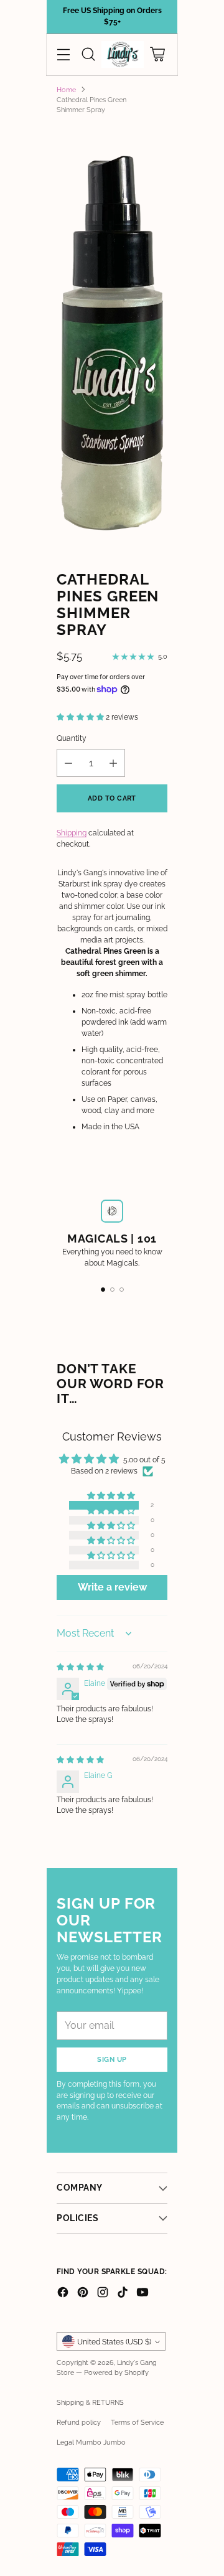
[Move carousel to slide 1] (103, 1290)
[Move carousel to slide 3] (122, 1290)
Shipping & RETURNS (90, 2402)
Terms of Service (137, 2422)
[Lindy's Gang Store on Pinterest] (83, 2294)
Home (66, 90)
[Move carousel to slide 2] (112, 1290)
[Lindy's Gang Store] (123, 54)
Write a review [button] (112, 1587)
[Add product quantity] (113, 763)
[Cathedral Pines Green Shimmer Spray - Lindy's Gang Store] (112, 338)
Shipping (72, 833)
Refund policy (79, 2422)
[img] (80, 1667)
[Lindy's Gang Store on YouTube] (142, 2294)
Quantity (72, 738)
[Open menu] (63, 54)
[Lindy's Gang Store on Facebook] (63, 2294)
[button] (81, 717)
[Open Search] (88, 54)
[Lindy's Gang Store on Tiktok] (123, 2294)
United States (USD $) (114, 2342)
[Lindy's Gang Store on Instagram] (103, 2294)
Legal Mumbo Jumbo (91, 2442)
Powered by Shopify (116, 2372)
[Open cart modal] (157, 54)
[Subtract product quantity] (68, 763)
